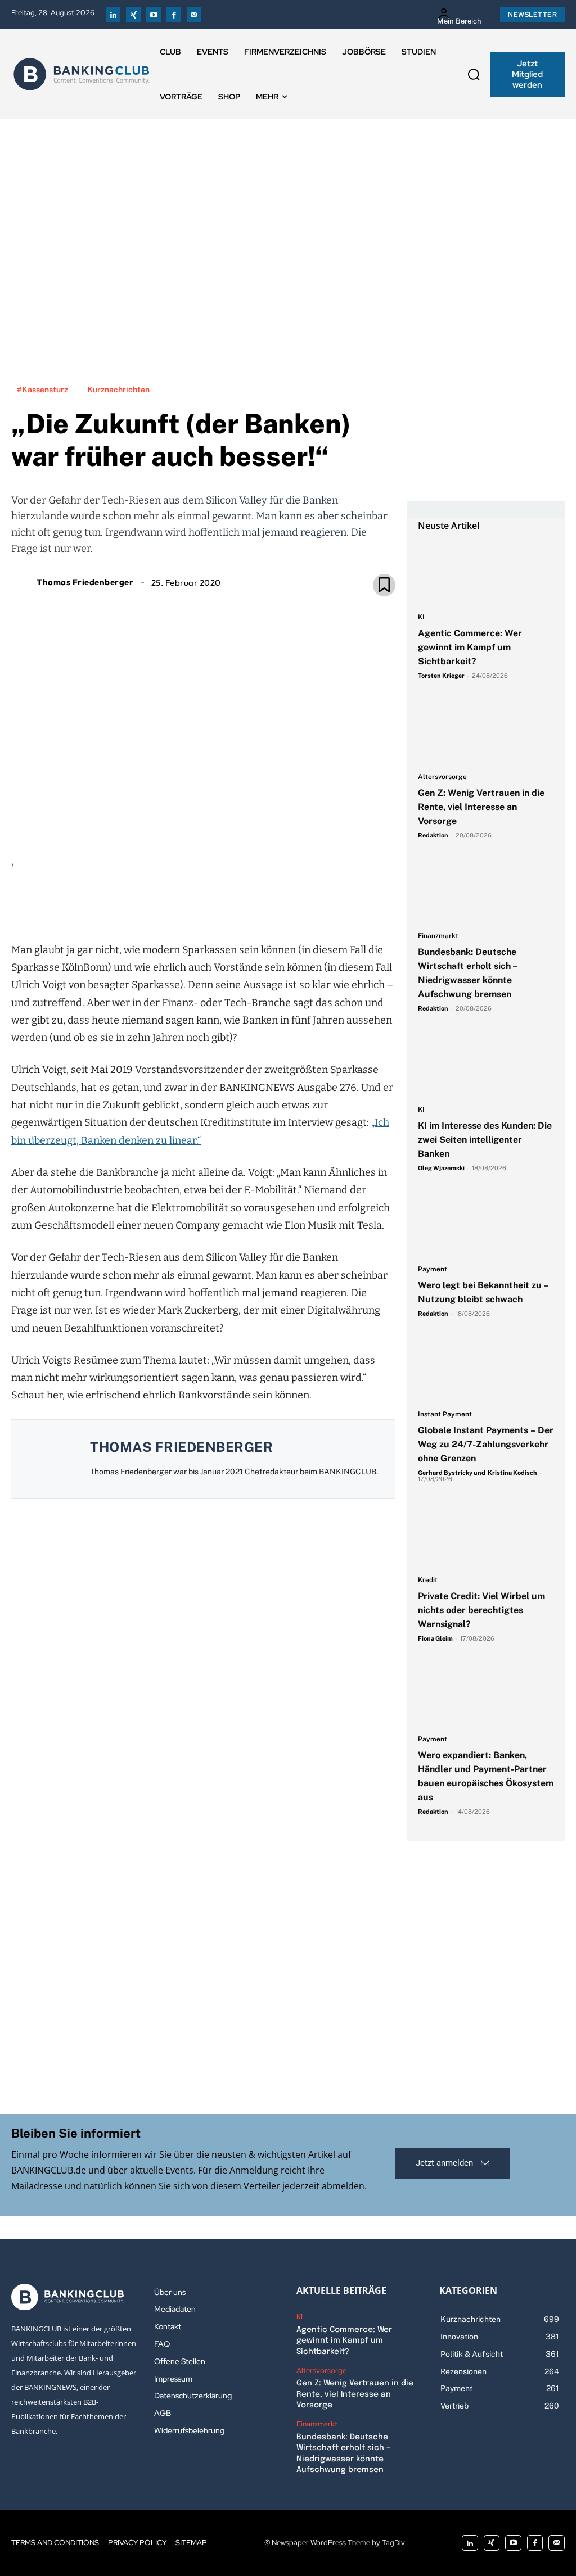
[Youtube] (154, 15)
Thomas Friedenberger (85, 582)
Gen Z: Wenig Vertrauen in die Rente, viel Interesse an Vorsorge (481, 807)
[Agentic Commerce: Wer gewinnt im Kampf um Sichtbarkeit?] (486, 573)
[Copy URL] (241, 904)
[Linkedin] (113, 15)
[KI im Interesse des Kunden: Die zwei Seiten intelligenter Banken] (486, 1065)
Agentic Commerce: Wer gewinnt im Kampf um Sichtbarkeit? (470, 647)
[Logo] (82, 74)
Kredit (428, 1580)
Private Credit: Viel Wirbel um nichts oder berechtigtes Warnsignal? (481, 1610)
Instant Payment (445, 1414)
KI (421, 617)
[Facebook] (174, 15)
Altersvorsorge (442, 777)
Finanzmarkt (438, 936)
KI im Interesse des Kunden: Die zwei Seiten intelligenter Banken (485, 1140)
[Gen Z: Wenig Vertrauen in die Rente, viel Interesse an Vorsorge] (486, 732)
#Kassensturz (42, 390)
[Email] (138, 904)
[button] (474, 74)
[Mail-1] (194, 15)
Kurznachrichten (118, 390)
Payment (433, 1269)
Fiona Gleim (435, 1638)
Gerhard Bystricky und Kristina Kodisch (478, 1473)
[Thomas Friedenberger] (22, 582)
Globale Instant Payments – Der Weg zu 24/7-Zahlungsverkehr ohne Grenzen (486, 1444)
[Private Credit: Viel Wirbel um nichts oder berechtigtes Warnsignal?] (486, 1535)
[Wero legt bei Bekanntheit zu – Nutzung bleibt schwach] (486, 1224)
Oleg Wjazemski (441, 1168)
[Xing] (133, 15)
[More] (268, 904)
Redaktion (433, 835)
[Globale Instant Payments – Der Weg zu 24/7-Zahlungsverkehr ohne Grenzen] (486, 1370)
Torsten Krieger (441, 676)
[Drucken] (215, 904)
